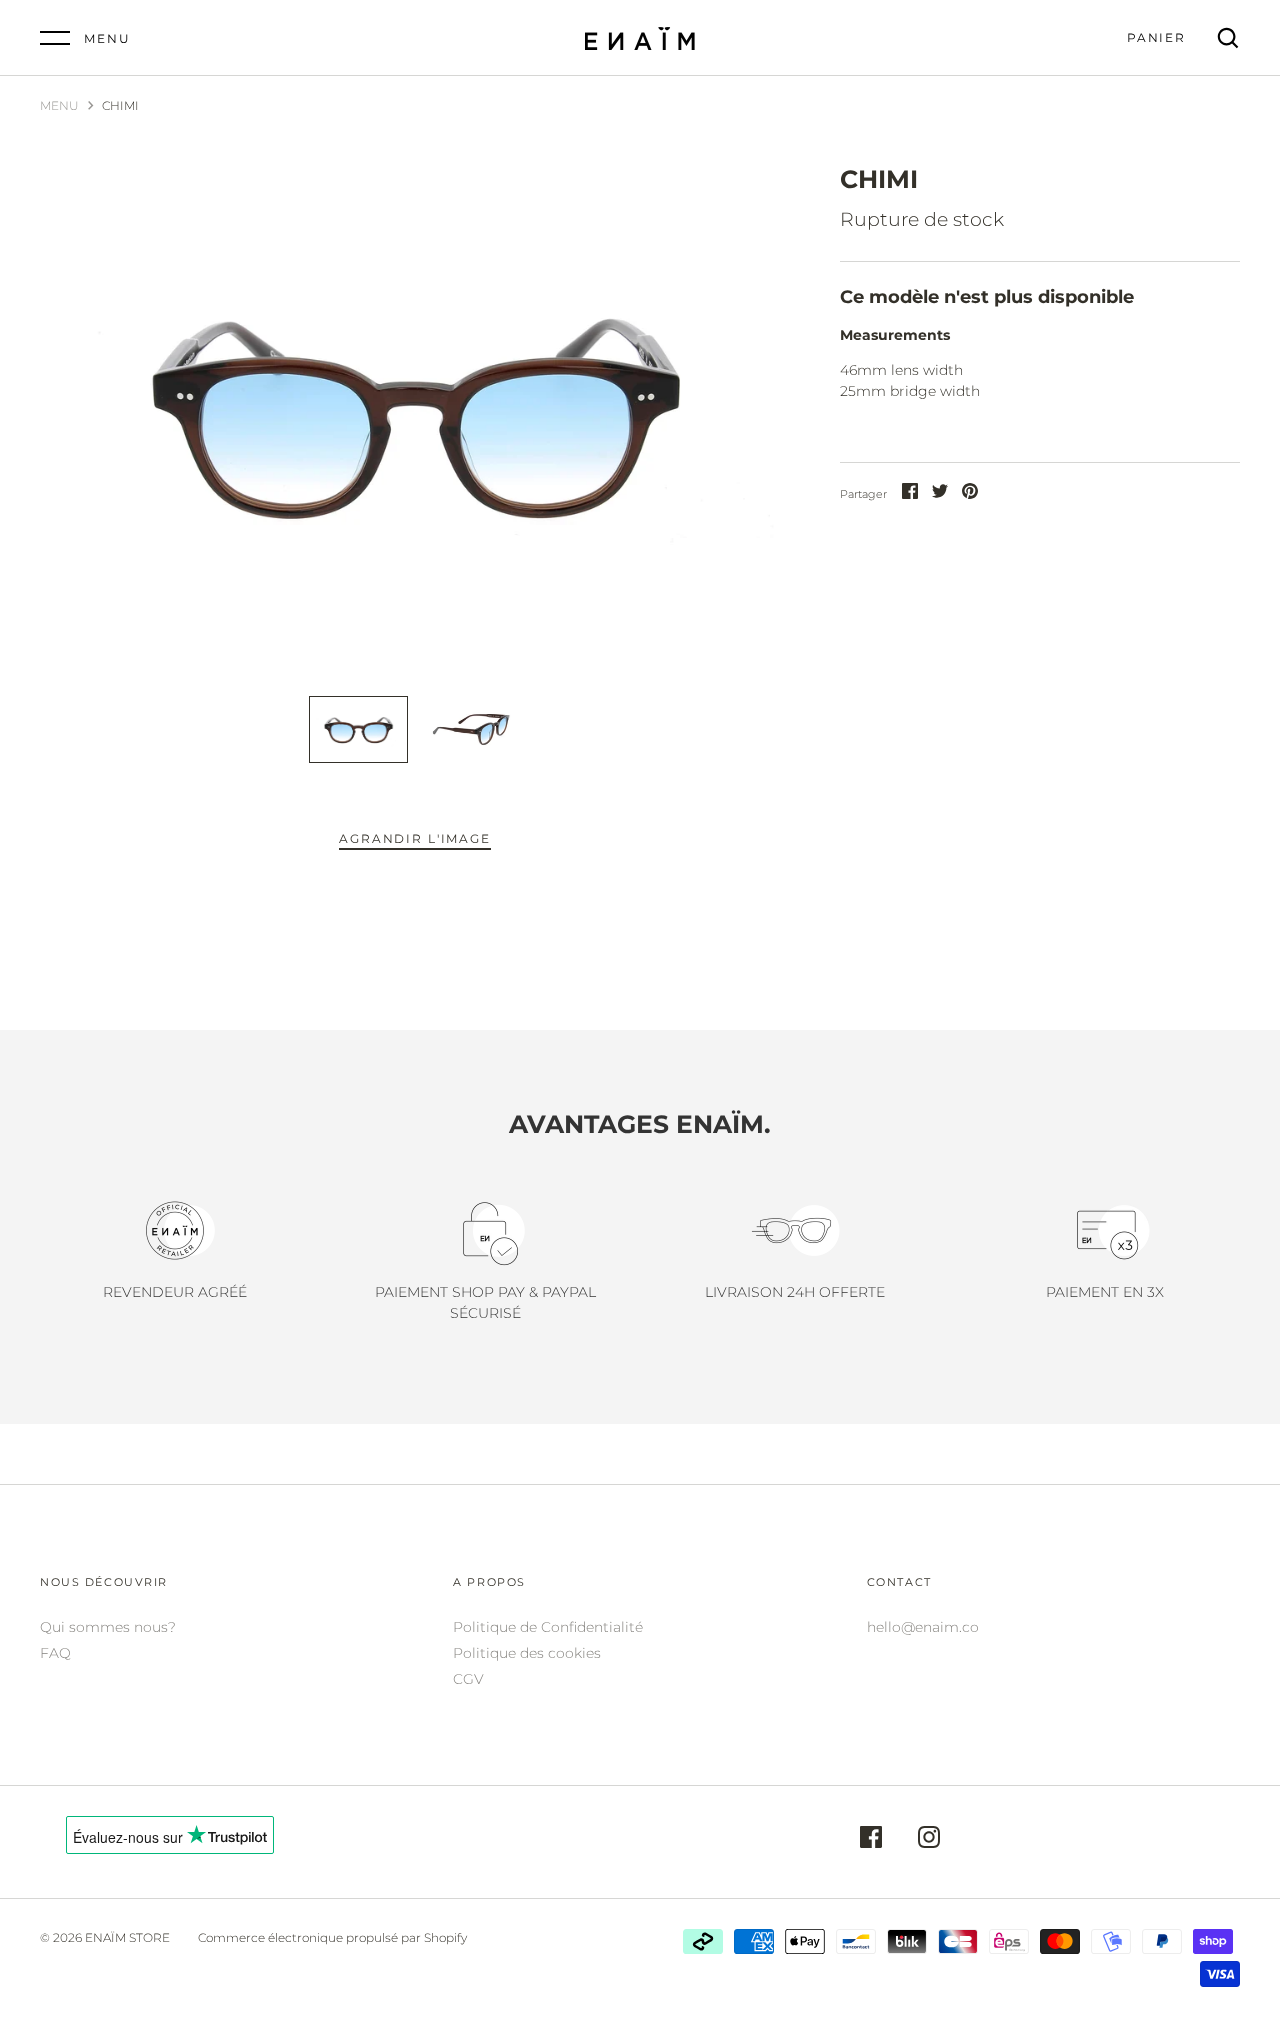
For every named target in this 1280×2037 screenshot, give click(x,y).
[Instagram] (929, 1840)
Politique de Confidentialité (548, 1627)
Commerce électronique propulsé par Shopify (332, 1937)
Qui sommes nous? (108, 1627)
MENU (59, 105)
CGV (468, 1679)
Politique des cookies (527, 1653)
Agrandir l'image (414, 838)
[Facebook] (871, 1840)
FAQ (55, 1653)
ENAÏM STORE (127, 1937)
